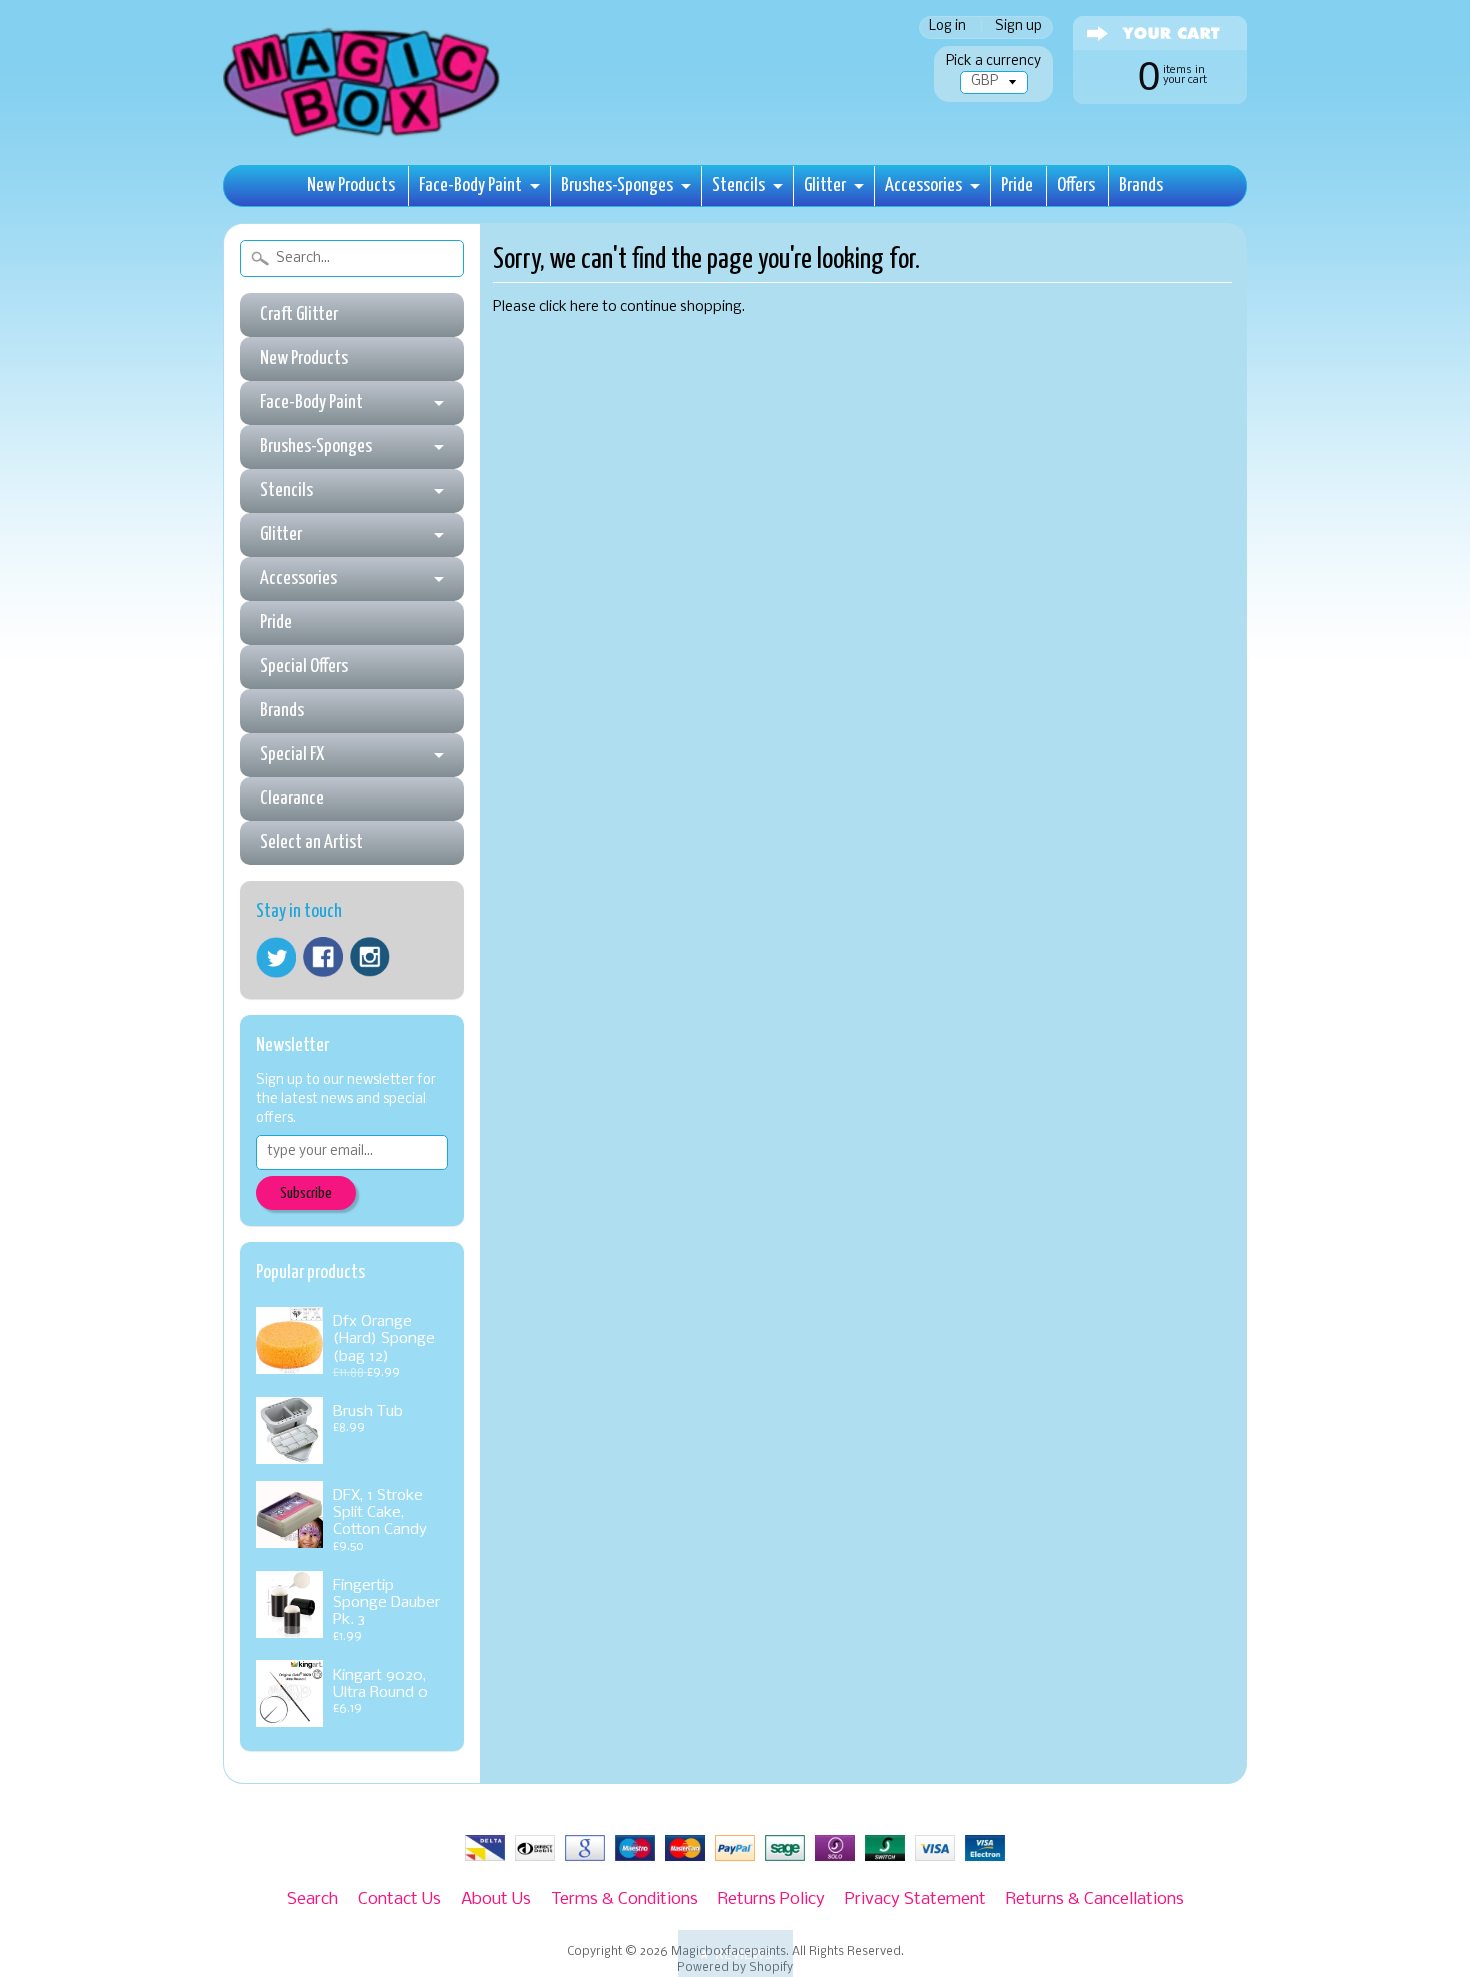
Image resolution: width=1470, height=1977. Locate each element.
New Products (351, 185)
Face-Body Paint (470, 185)
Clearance (292, 798)
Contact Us (399, 1899)
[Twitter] (276, 957)
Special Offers (304, 666)
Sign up (1018, 27)
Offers (1076, 185)
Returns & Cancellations (1095, 1899)
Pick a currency (993, 61)
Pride (1017, 185)
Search (312, 1899)
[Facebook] (323, 957)
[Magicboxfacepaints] (363, 136)
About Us (496, 1899)
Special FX (292, 754)
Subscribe (306, 1193)
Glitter (825, 185)
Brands (1141, 185)
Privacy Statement (915, 1899)
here (584, 307)
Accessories (923, 185)
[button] (735, 1953)
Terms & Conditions (624, 1899)
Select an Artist (311, 842)
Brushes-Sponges (617, 185)
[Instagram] (370, 957)
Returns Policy (771, 1899)
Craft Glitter (299, 314)
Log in (947, 27)
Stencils (738, 185)
